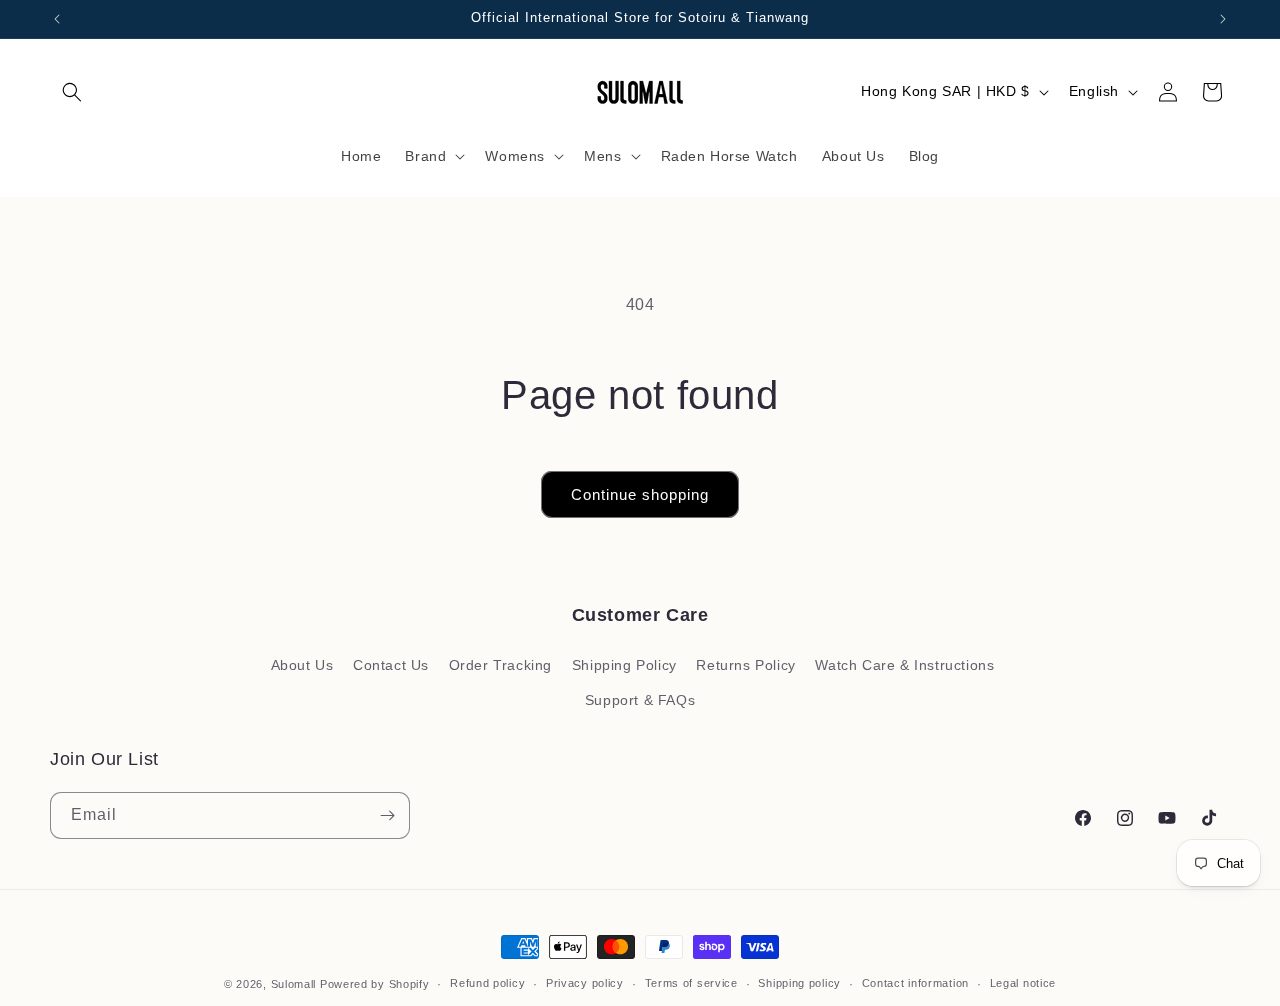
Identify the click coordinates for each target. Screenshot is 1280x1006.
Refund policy (487, 983)
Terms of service (691, 983)
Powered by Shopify (375, 984)
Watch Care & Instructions (904, 665)
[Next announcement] (1223, 19)
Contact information (915, 983)
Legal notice (1023, 983)
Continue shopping (640, 494)
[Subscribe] (387, 815)
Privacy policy (585, 983)
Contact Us (391, 665)
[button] (72, 92)
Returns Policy (745, 665)
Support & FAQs (640, 700)
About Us (302, 665)
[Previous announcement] (57, 19)
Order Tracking (500, 665)
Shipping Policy (624, 665)
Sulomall (294, 984)
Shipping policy (799, 983)
